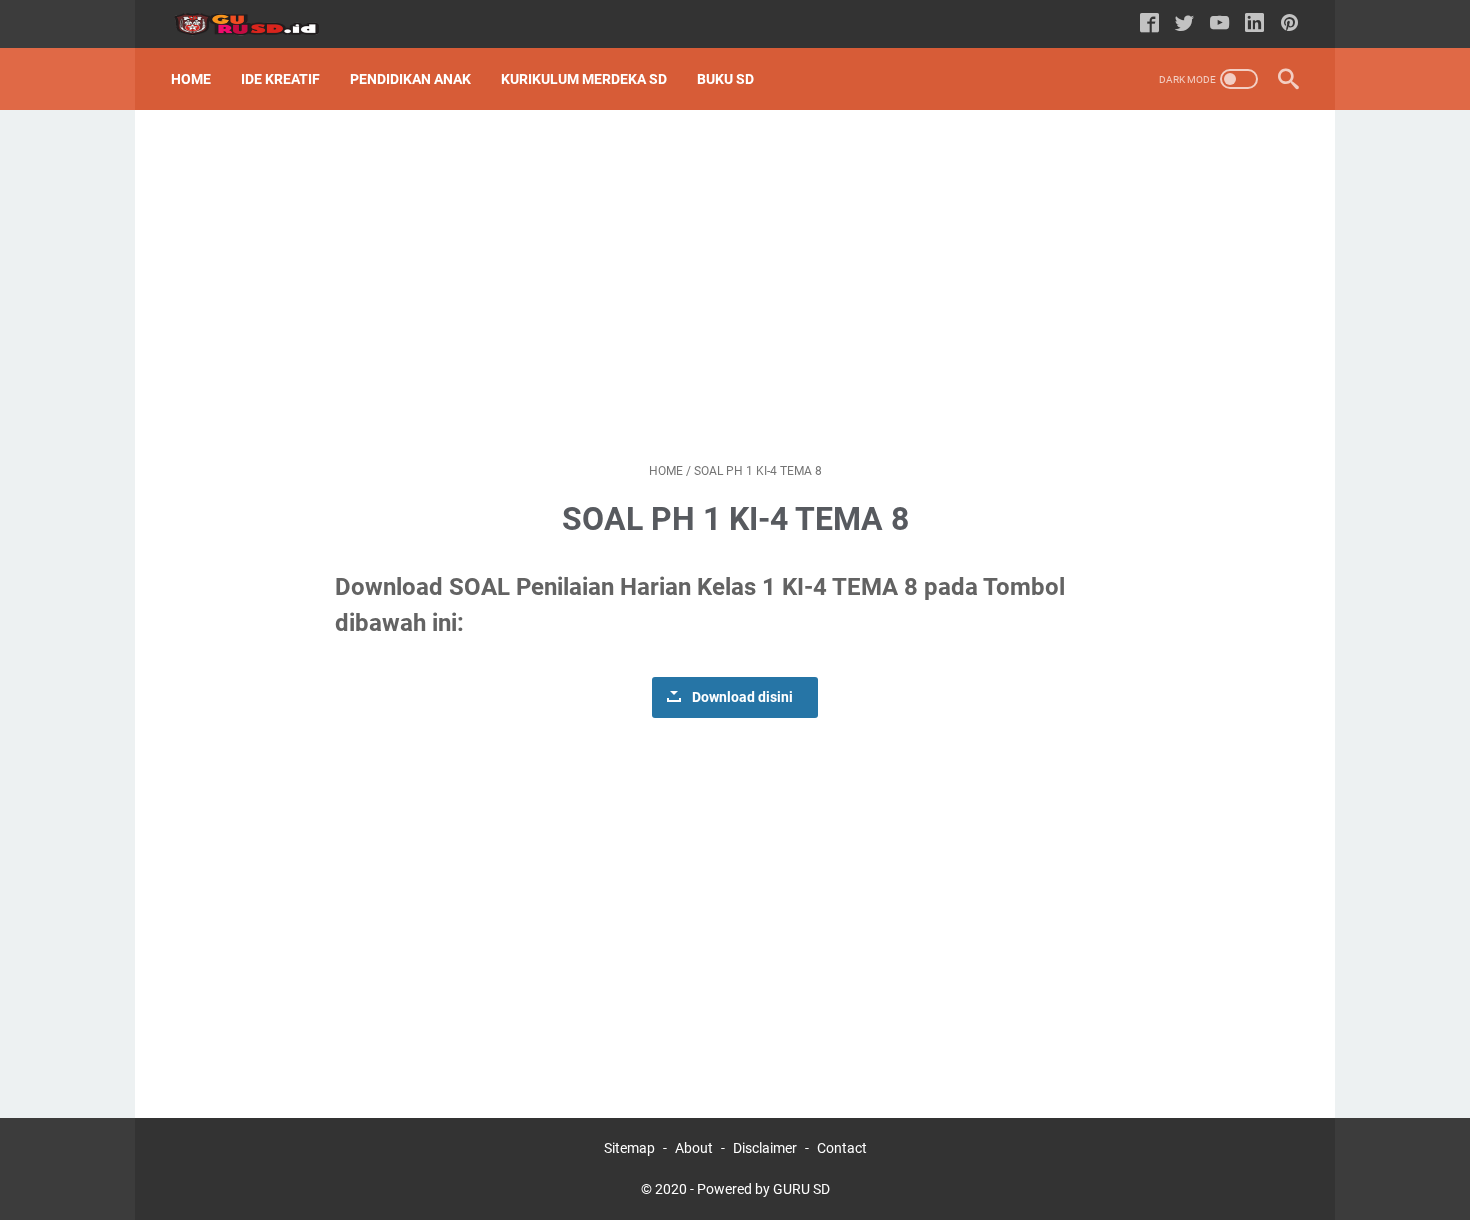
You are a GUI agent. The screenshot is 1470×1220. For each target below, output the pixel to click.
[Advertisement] (735, 286)
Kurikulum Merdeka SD (584, 79)
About (694, 1148)
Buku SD (725, 79)
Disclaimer (765, 1148)
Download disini (742, 697)
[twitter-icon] (1184, 24)
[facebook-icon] (1149, 24)
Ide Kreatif (280, 79)
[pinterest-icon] (1289, 24)
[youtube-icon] (1219, 24)
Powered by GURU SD (763, 1189)
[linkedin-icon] (1254, 24)
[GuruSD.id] (258, 24)
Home (191, 79)
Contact (842, 1148)
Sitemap (629, 1148)
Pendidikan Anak (410, 79)
